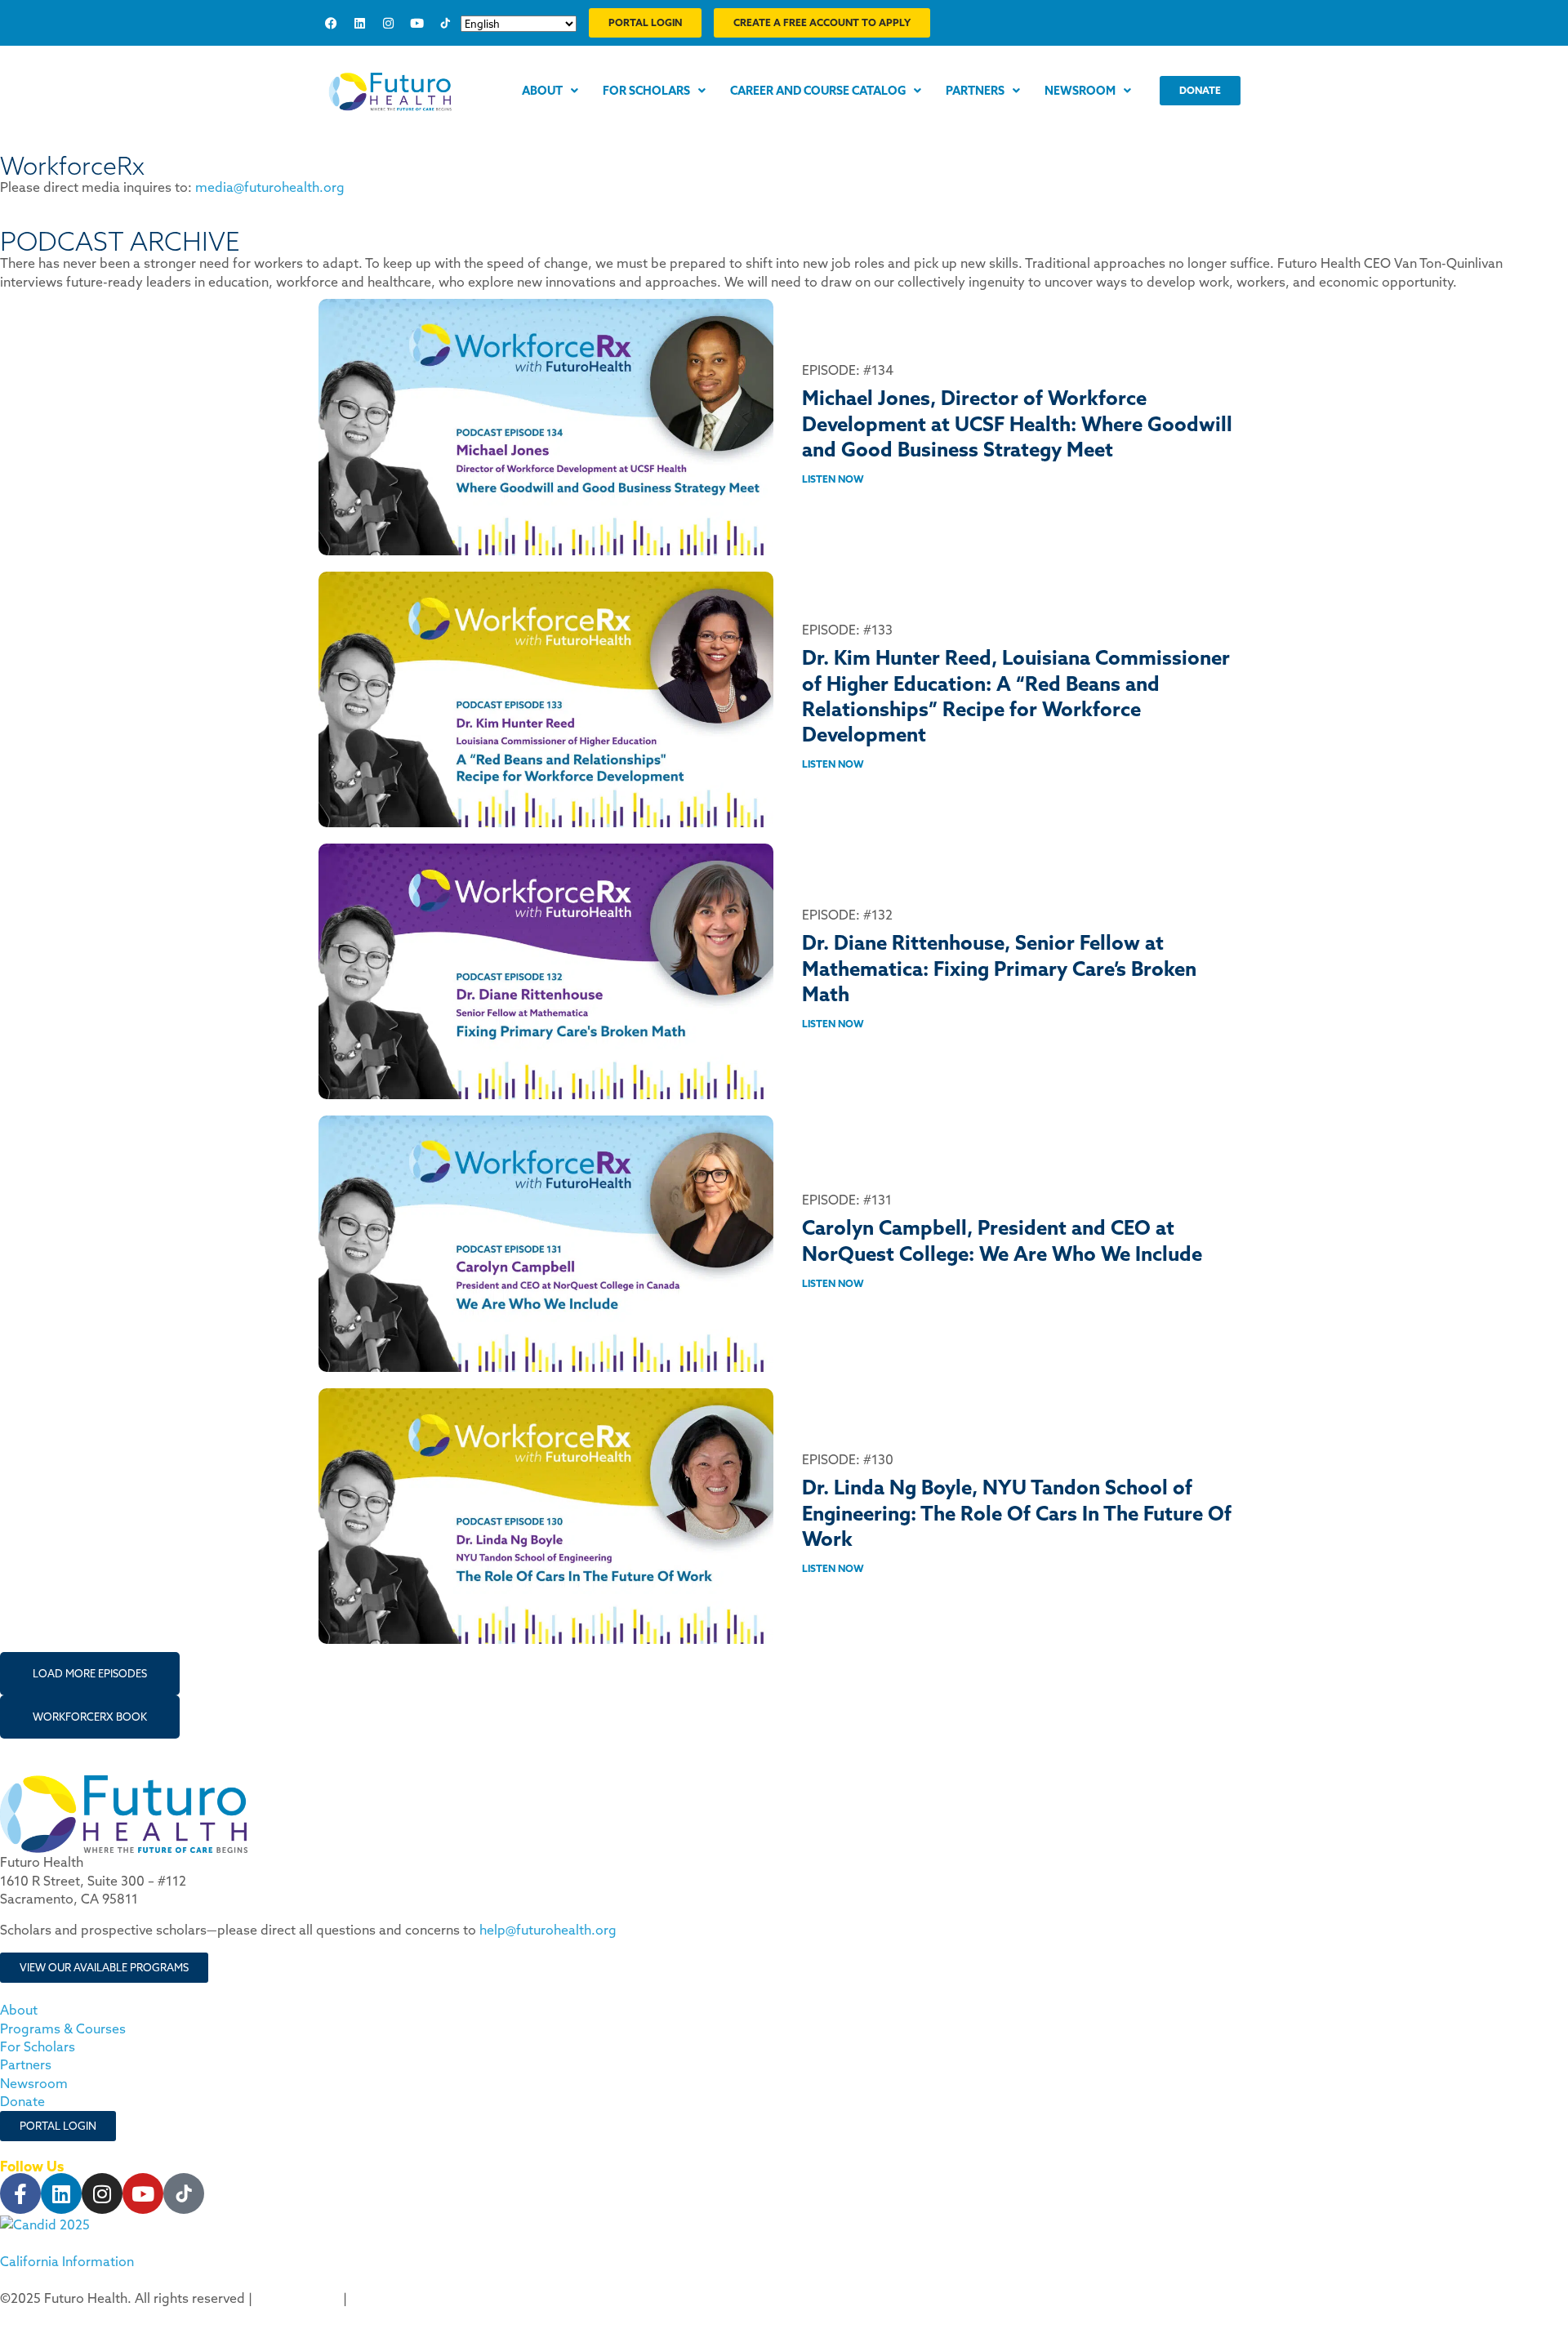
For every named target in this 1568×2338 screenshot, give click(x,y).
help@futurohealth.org (548, 1930)
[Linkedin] (359, 23)
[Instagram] (388, 23)
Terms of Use (391, 2298)
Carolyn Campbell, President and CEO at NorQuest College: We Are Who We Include (1002, 1240)
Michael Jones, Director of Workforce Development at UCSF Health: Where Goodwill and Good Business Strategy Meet (1017, 423)
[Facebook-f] (20, 2193)
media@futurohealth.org (270, 187)
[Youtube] (416, 23)
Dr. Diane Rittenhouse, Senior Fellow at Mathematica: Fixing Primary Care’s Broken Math (999, 968)
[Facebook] (331, 23)
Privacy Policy (298, 2298)
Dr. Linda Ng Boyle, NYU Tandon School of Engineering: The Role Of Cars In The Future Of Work (1017, 1512)
